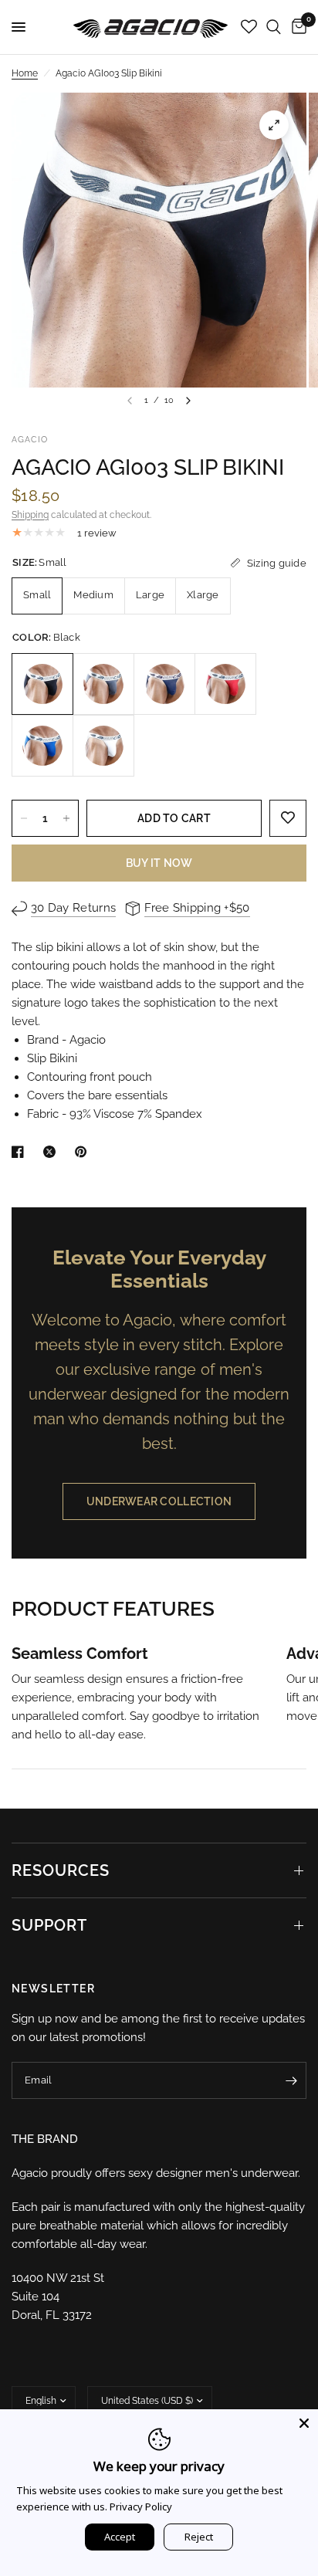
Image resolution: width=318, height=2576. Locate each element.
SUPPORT (49, 1925)
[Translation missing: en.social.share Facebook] (21, 1152)
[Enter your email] (291, 2080)
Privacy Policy (141, 2507)
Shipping (30, 515)
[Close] (304, 2423)
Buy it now (159, 863)
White (103, 746)
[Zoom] (274, 125)
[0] (296, 27)
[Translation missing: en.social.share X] (52, 1152)
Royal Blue (42, 746)
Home (25, 73)
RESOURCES (61, 1870)
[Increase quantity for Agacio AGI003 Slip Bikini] (66, 818)
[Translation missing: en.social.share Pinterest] (84, 1152)
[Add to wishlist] (288, 818)
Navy (164, 684)
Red (225, 684)
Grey (103, 684)
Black (42, 684)
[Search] (274, 27)
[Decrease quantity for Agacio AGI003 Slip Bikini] (24, 818)
